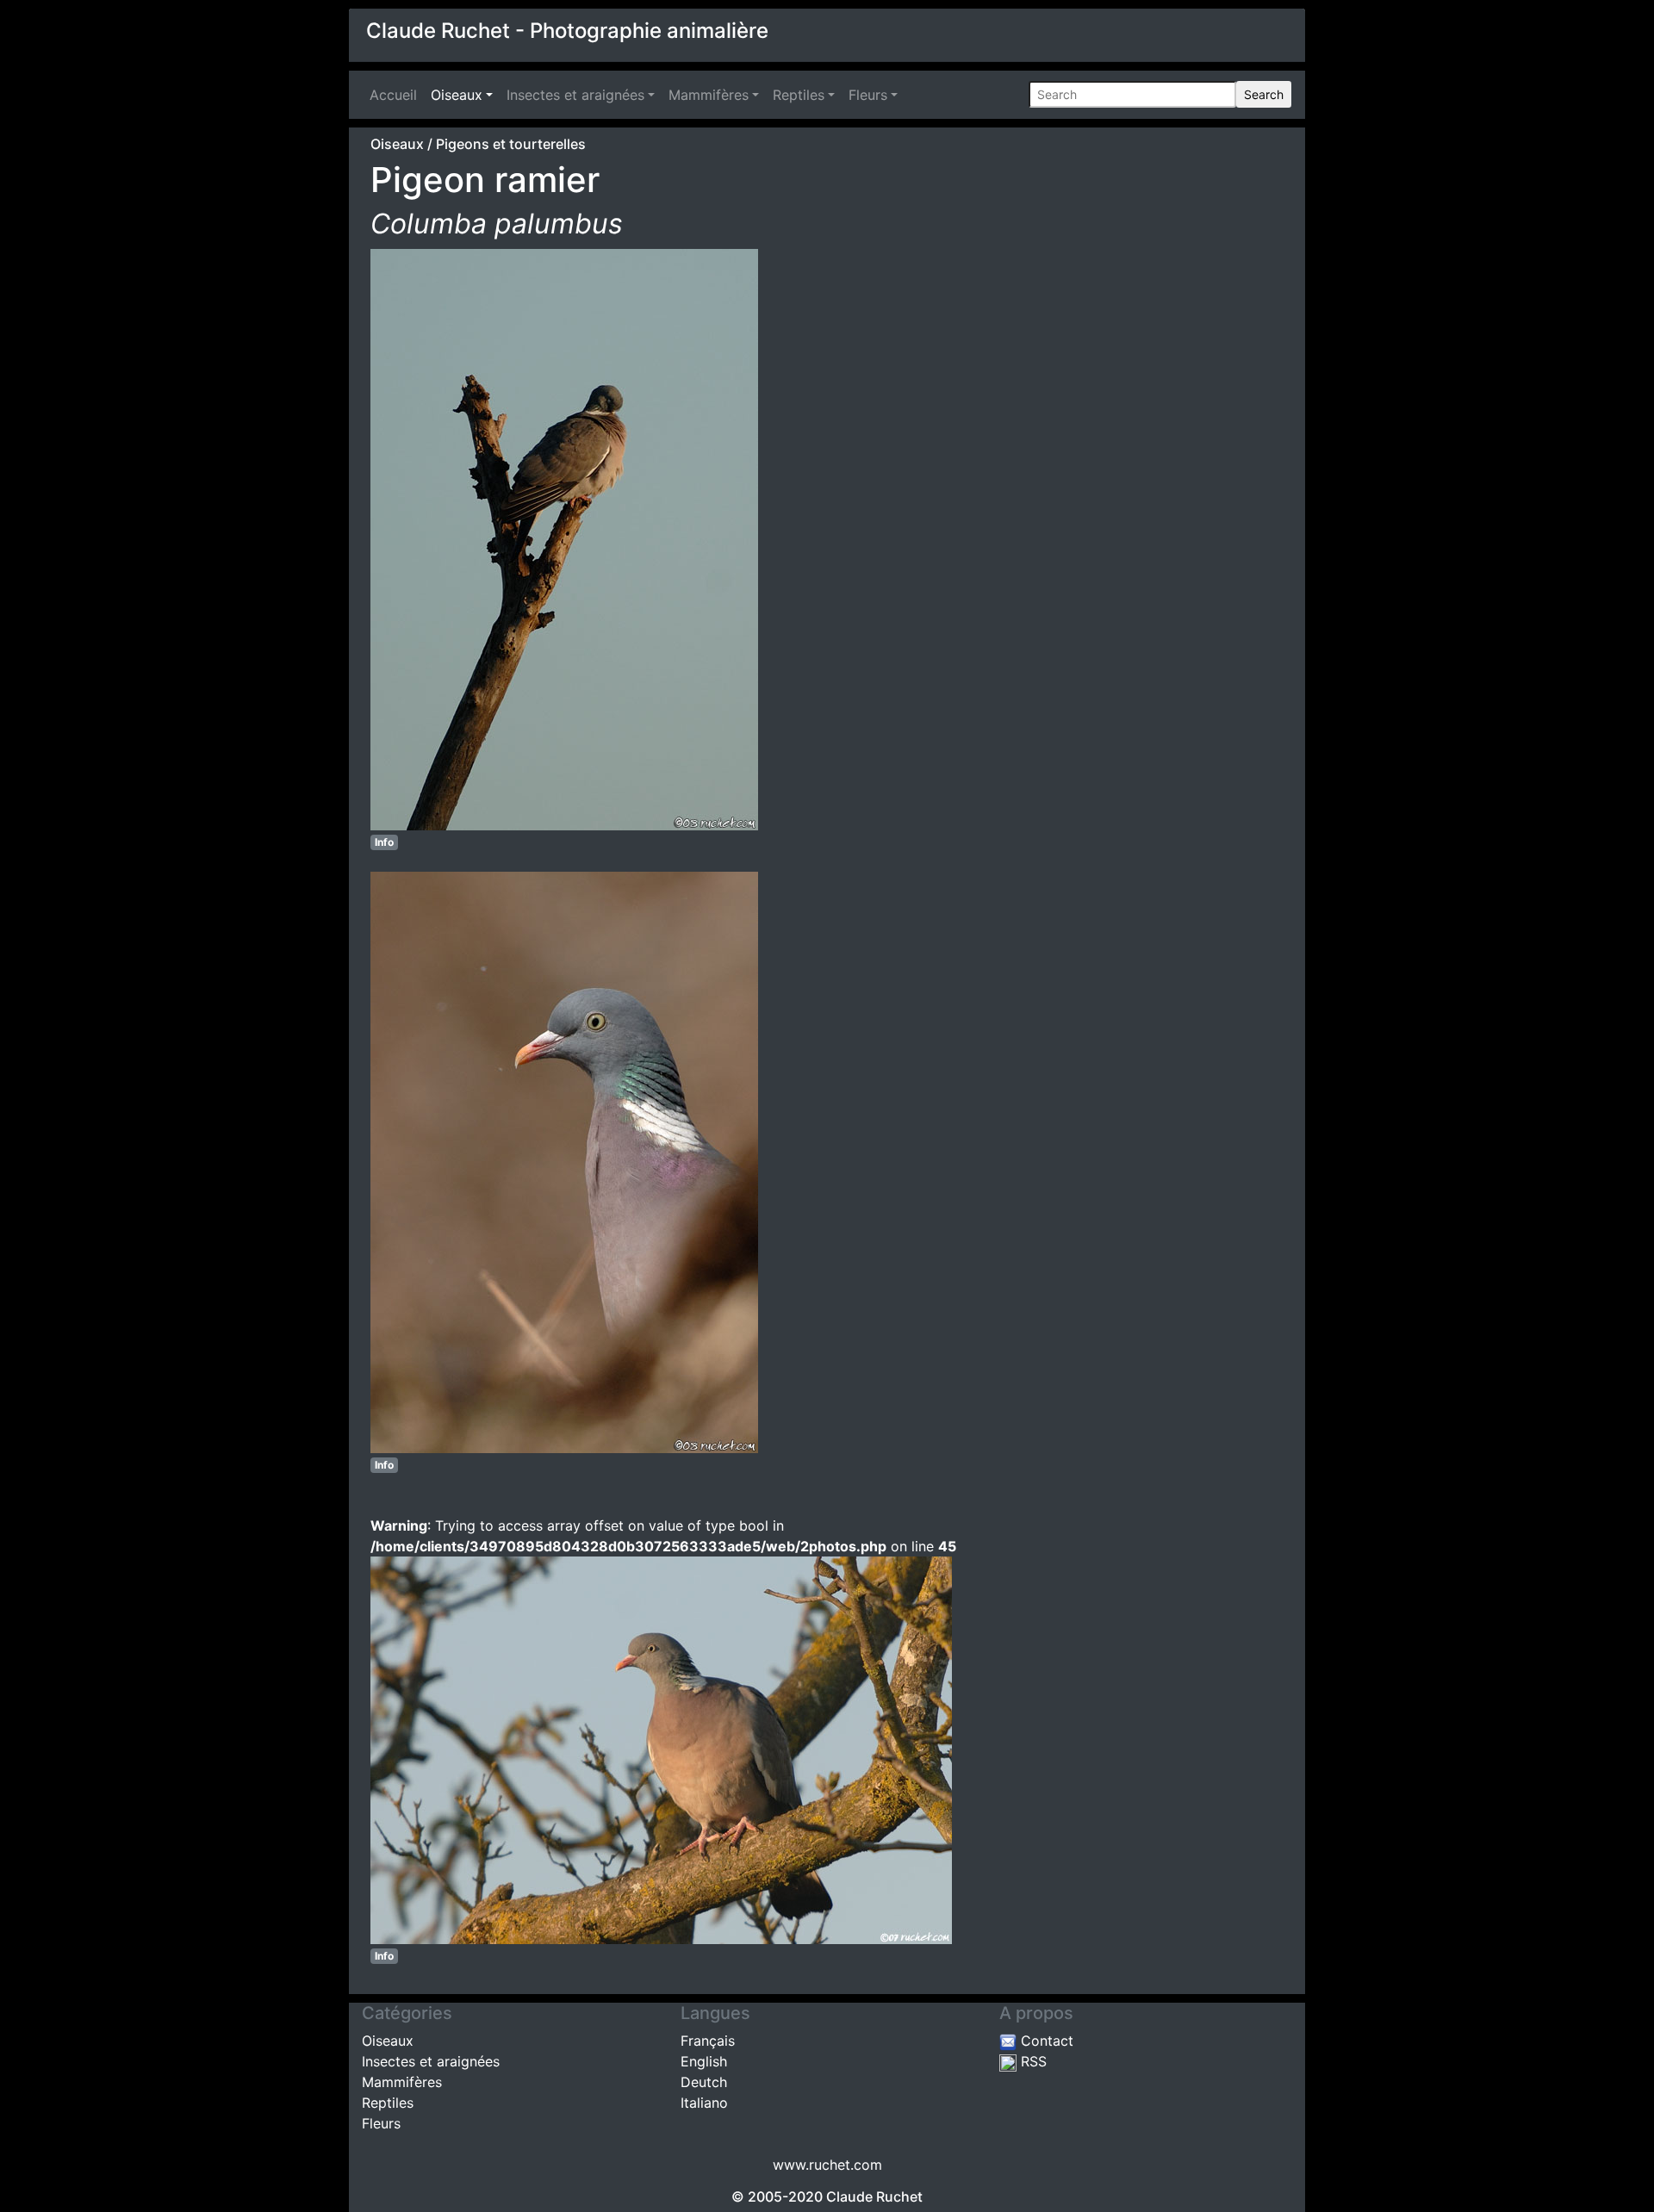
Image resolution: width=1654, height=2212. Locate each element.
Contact (1045, 2041)
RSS (1032, 2061)
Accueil (397, 95)
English (704, 2061)
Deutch (704, 2082)
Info (384, 842)
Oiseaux (457, 95)
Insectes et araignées (575, 95)
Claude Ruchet (874, 2196)
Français (708, 2041)
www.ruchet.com (827, 2165)
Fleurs (868, 95)
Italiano (704, 2103)
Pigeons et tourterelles (511, 144)
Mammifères (709, 95)
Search (1264, 94)
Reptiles (799, 95)
